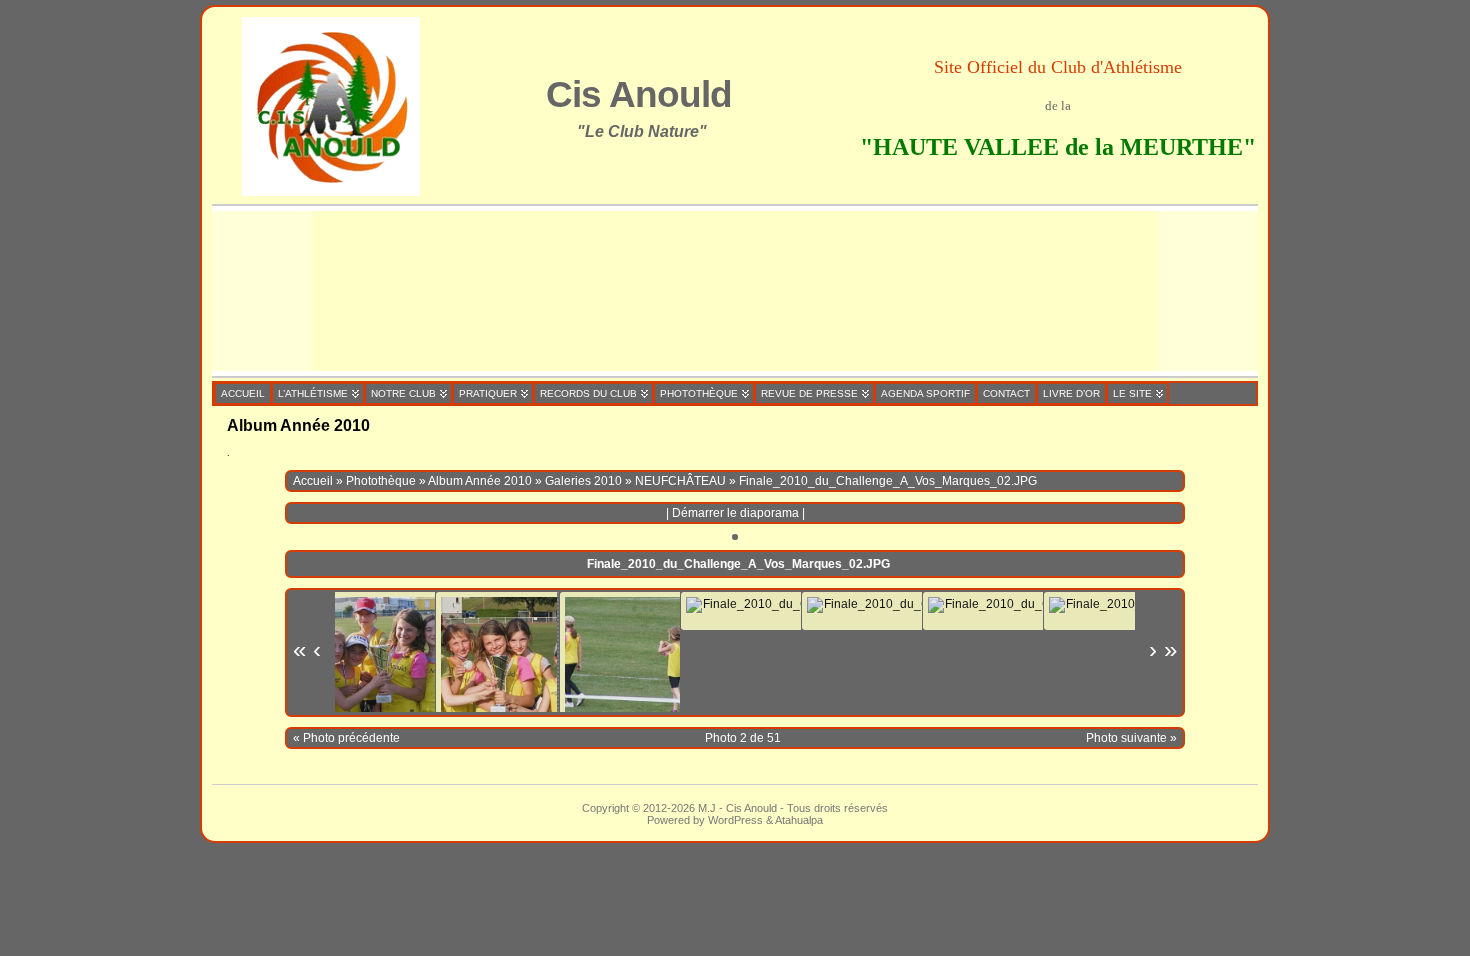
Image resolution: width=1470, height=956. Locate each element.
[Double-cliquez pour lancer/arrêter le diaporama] (625, 657)
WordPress (735, 820)
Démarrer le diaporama (735, 513)
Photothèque (381, 481)
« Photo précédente (346, 738)
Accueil (313, 481)
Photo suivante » (1131, 738)
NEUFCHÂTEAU (680, 481)
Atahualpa (799, 820)
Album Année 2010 (480, 481)
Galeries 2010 (583, 481)
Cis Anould (639, 94)
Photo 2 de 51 (743, 738)
